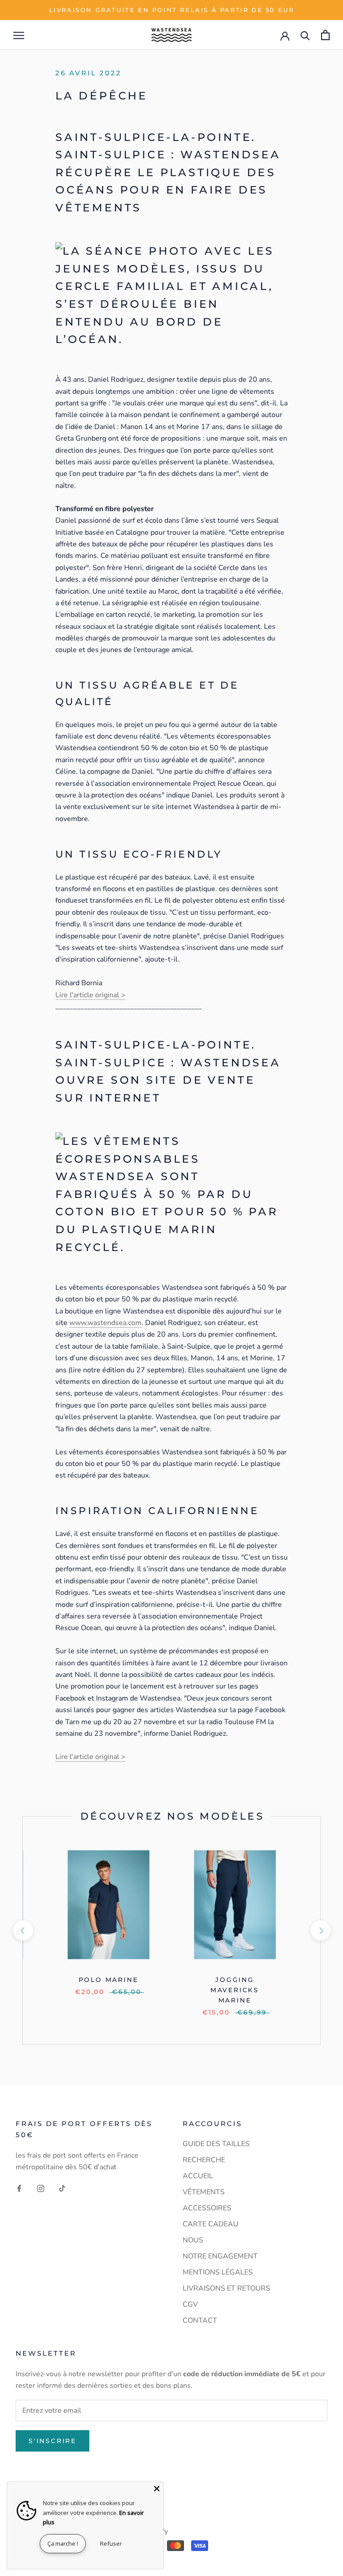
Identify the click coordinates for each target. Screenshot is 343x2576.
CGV (190, 2304)
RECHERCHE (204, 2160)
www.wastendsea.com (105, 1323)
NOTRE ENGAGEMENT (220, 2256)
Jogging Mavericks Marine (235, 1990)
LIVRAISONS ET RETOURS (226, 2288)
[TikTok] (62, 2188)
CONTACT (200, 2320)
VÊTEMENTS (204, 2192)
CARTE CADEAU (211, 2224)
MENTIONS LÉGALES (218, 2272)
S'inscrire (52, 2441)
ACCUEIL (198, 2176)
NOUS (193, 2240)
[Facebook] (19, 2188)
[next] (320, 1930)
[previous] (23, 1930)
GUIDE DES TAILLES (216, 2144)
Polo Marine (109, 1980)
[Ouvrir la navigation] (19, 35)
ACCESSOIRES (207, 2208)
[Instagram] (41, 2188)
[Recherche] (305, 35)
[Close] (157, 2489)
